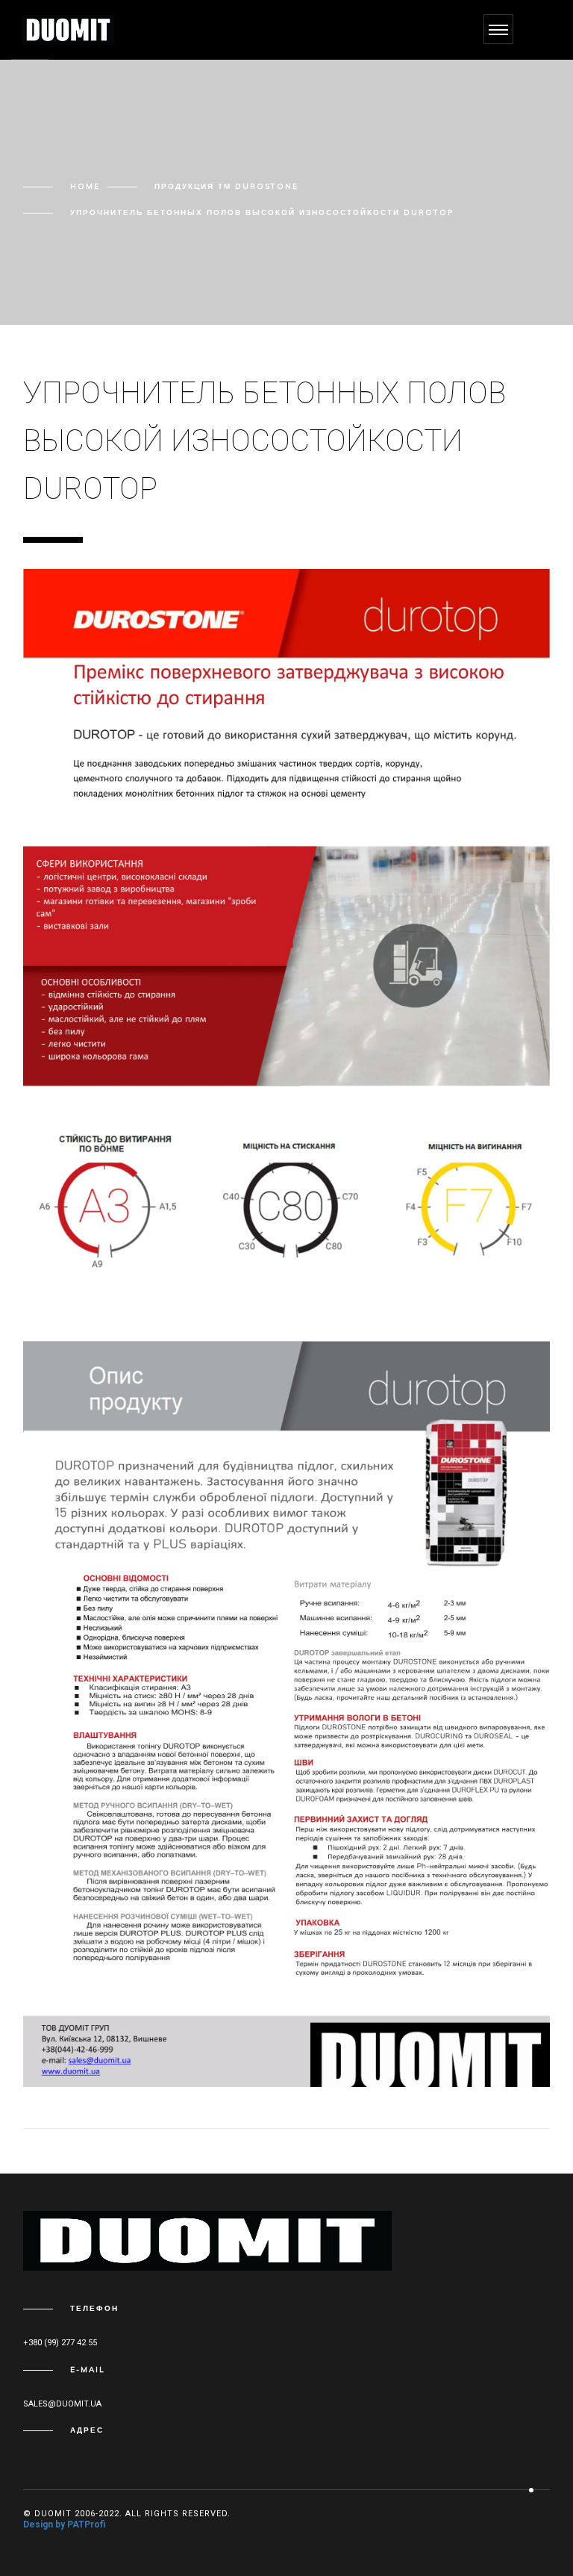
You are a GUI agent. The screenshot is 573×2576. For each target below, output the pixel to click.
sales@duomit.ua (62, 2404)
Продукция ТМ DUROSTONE (226, 186)
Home (85, 186)
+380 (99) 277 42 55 (60, 2343)
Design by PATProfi (64, 2524)
